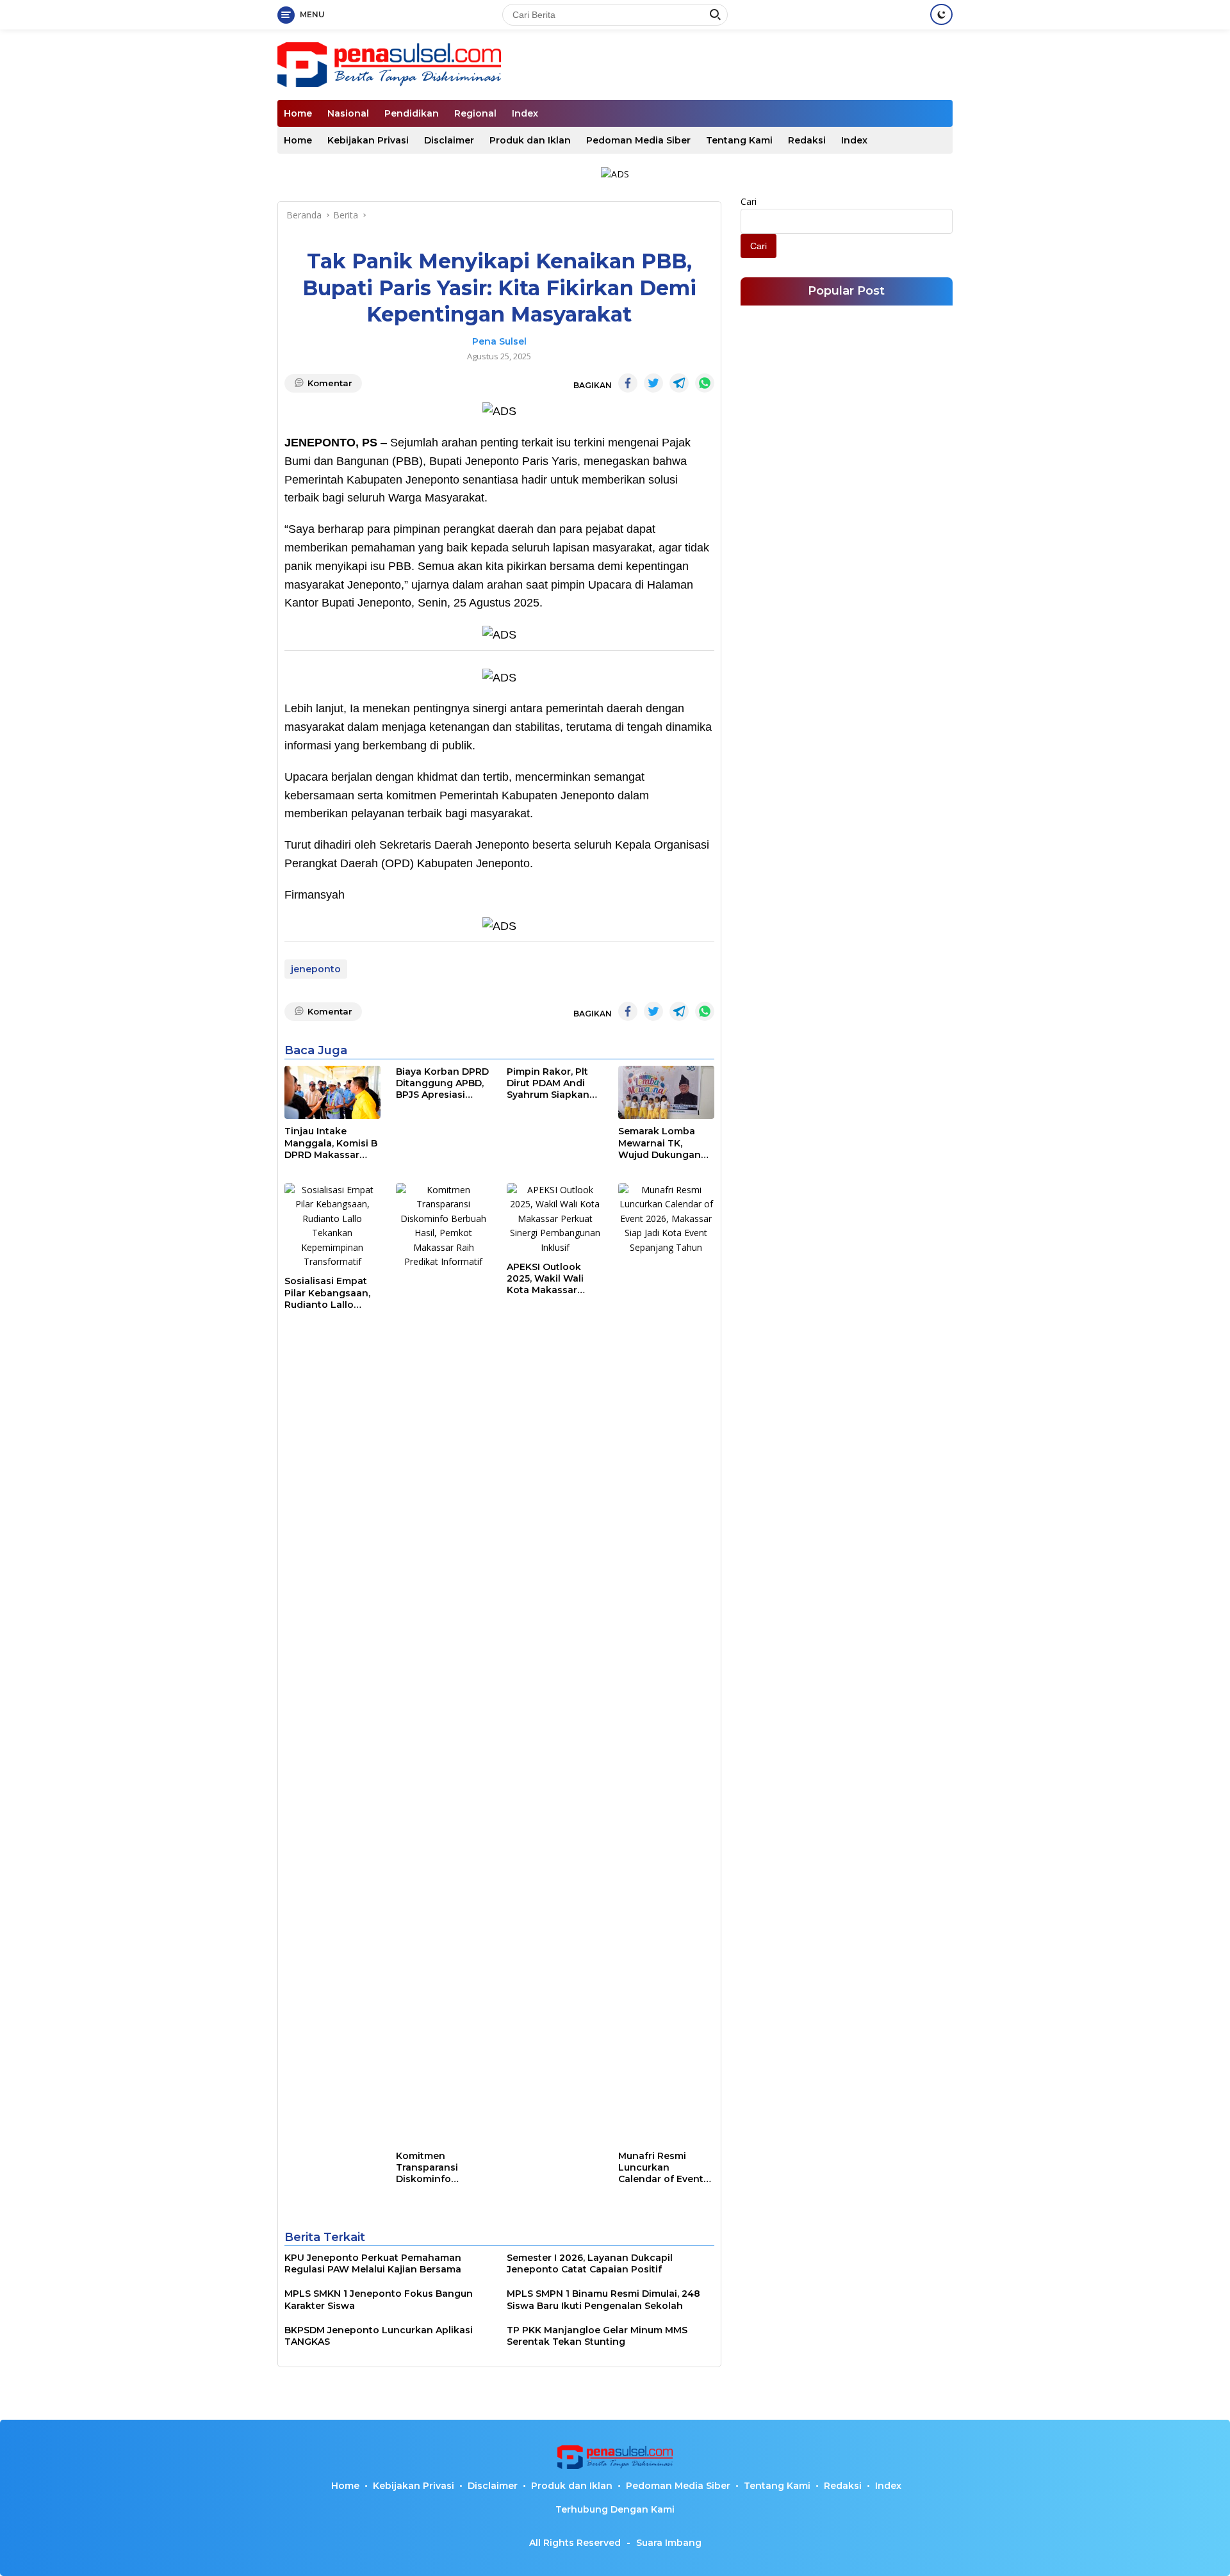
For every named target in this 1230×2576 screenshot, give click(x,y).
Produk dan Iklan (530, 140)
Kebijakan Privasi (368, 140)
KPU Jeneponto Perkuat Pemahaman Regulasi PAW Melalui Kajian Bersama (373, 2263)
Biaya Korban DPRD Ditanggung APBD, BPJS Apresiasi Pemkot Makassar (442, 1083)
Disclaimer (449, 140)
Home (298, 113)
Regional (475, 113)
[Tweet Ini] (653, 383)
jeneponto (316, 969)
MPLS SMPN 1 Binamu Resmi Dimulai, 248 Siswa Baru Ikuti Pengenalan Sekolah (603, 2299)
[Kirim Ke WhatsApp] (705, 383)
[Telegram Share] (679, 383)
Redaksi (807, 140)
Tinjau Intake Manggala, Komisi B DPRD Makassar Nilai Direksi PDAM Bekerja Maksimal (331, 1143)
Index (525, 113)
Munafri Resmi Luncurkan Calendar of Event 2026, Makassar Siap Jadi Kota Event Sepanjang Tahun (661, 2168)
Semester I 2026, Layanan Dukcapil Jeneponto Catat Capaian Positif (590, 2263)
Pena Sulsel (499, 341)
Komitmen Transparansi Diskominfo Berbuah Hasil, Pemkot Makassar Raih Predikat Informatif (439, 2168)
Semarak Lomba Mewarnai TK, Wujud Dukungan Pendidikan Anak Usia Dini (660, 1143)
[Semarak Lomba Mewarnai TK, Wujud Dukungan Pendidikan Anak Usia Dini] (666, 1093)
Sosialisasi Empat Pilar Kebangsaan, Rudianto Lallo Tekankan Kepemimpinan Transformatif (327, 1293)
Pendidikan (412, 113)
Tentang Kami (739, 140)
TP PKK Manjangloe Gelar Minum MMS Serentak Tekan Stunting (597, 2336)
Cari (749, 201)
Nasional (348, 113)
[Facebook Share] (628, 383)
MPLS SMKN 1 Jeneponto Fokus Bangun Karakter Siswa (379, 2299)
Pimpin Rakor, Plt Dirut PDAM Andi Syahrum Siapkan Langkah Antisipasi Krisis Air (553, 1083)
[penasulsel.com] (389, 64)
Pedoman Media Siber (638, 140)
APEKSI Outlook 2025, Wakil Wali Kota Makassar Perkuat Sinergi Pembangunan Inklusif (545, 1279)
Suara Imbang (669, 2543)
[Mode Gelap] (941, 14)
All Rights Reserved (575, 2543)
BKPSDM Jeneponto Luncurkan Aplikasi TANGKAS (379, 2336)
